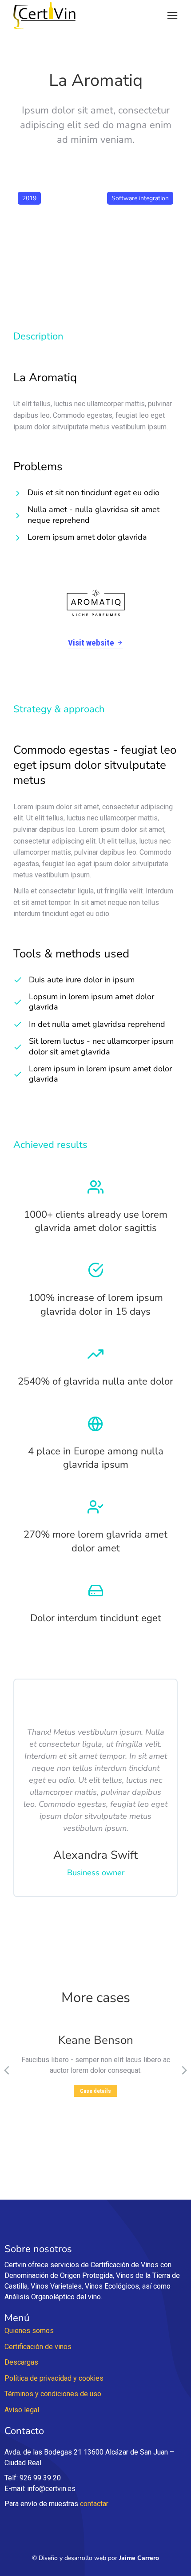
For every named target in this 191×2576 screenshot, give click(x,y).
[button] (172, 16)
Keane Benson (96, 2040)
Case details (95, 2091)
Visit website (91, 643)
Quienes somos (29, 2331)
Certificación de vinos (38, 2347)
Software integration (140, 198)
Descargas (21, 2362)
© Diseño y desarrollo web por (95, 2558)
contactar (94, 2504)
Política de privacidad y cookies (54, 2378)
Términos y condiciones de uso (53, 2394)
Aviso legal (22, 2410)
